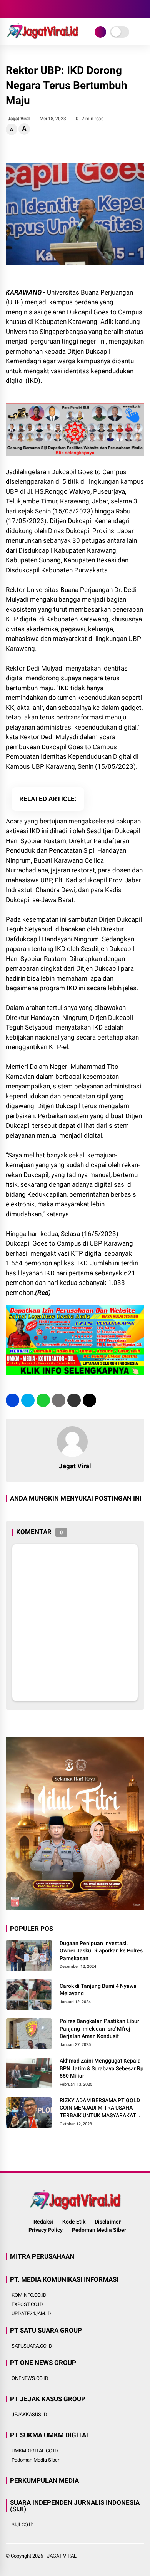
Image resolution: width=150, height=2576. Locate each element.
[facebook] (10, 9)
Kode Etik (74, 2222)
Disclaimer (108, 2222)
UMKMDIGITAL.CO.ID (35, 2451)
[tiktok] (56, 9)
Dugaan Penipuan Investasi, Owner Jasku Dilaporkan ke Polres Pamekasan (101, 1951)
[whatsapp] (43, 1400)
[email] (74, 1400)
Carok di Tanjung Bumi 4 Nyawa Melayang (98, 1990)
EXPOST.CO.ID (27, 2304)
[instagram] (33, 9)
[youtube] (44, 9)
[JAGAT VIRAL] (42, 38)
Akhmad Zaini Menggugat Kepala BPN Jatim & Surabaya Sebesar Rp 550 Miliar (102, 2068)
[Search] (142, 9)
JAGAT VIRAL (62, 2556)
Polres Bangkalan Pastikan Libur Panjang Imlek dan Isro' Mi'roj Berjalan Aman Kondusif (99, 2028)
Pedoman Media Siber (99, 2230)
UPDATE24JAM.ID (31, 2314)
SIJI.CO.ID (23, 2525)
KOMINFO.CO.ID (29, 2295)
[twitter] (21, 9)
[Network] (100, 32)
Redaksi (43, 2222)
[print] (59, 1400)
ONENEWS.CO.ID (30, 2378)
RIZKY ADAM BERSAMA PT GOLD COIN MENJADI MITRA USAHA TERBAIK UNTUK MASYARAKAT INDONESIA (100, 2108)
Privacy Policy (46, 2230)
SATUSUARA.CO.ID (32, 2346)
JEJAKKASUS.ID (29, 2414)
